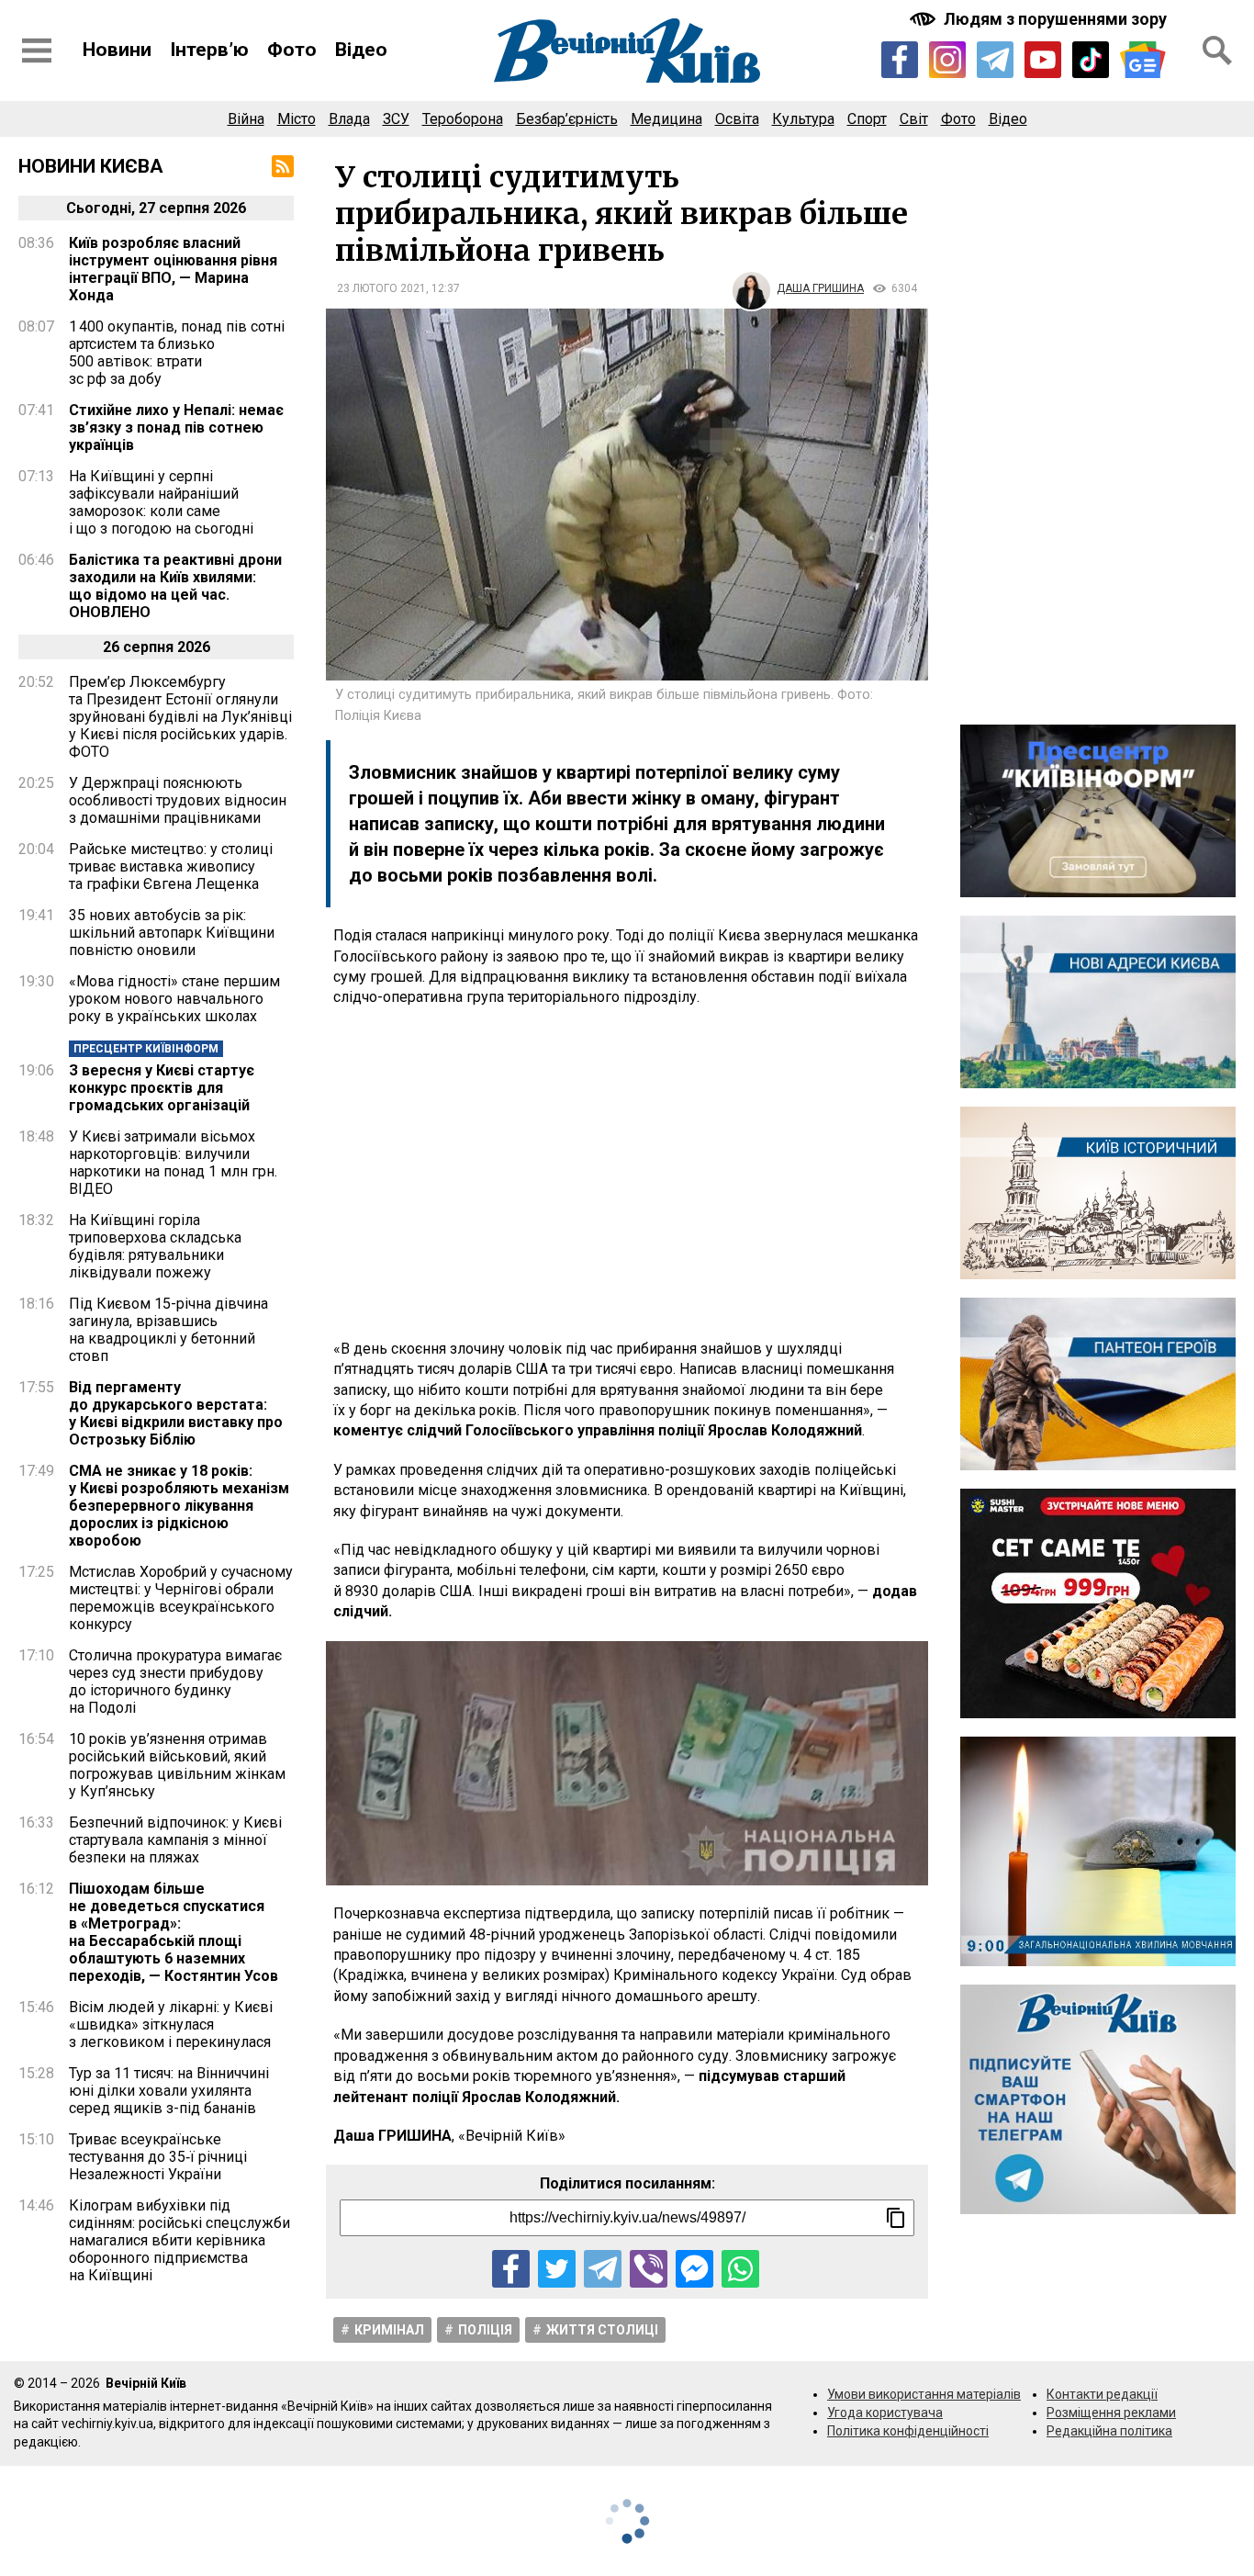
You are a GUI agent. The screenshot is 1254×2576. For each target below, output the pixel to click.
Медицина (666, 119)
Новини (117, 50)
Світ (914, 119)
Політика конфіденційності (908, 2431)
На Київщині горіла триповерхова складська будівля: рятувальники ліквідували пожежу (155, 1246)
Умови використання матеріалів (924, 2394)
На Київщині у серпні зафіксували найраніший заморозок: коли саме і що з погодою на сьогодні (161, 502)
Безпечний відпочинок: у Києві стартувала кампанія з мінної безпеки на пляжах (175, 1840)
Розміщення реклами (1111, 2413)
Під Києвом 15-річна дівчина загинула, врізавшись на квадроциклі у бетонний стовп (168, 1330)
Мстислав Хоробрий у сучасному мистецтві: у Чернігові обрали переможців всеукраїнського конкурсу (181, 1598)
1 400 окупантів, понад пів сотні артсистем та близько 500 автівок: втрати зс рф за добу (177, 353)
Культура (803, 119)
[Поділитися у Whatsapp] (740, 2269)
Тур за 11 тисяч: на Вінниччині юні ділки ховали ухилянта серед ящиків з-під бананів (169, 2091)
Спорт (867, 119)
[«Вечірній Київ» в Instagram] (947, 60)
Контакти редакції (1102, 2394)
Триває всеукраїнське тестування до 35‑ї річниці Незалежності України (158, 2157)
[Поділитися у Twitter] (557, 2269)
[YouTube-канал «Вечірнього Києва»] (1043, 60)
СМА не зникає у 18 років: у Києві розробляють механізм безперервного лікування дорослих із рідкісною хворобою (179, 1506)
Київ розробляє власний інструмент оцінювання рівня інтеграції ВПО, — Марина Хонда (173, 269)
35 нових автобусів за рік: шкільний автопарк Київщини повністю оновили (172, 933)
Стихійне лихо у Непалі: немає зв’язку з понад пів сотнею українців (176, 427)
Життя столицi (602, 2330)
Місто (297, 119)
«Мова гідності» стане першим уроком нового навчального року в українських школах (174, 999)
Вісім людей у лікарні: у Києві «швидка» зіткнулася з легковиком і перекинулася (171, 2025)
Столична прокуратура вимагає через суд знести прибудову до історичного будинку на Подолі (175, 1682)
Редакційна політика (1109, 2431)
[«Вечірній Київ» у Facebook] (900, 60)
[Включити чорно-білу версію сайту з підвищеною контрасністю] (1040, 19)
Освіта (737, 119)
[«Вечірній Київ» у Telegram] (995, 60)
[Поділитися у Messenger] (694, 2269)
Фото (292, 50)
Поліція (485, 2330)
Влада (349, 119)
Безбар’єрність (567, 119)
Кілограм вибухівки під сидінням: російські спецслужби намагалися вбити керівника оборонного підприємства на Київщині (179, 2240)
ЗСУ (396, 119)
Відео (361, 50)
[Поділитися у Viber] (649, 2269)
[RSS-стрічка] (283, 166)
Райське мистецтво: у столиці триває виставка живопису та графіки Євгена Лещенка (171, 866)
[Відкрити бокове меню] (37, 51)
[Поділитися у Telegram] (603, 2269)
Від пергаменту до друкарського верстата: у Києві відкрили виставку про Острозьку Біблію (176, 1413)
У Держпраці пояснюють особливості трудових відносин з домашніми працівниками (178, 800)
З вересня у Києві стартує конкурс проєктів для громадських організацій (162, 1088)
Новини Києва (91, 166)
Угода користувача (885, 2413)
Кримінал (389, 2330)
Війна (246, 119)
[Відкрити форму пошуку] (1217, 51)
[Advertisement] (627, 1174)
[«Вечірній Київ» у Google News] (1143, 60)
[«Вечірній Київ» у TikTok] (1091, 60)
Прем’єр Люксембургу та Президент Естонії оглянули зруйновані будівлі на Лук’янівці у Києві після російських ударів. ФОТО (180, 717)
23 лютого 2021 (381, 288)
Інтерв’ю (209, 50)
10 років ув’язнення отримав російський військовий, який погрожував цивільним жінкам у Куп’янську (177, 1765)
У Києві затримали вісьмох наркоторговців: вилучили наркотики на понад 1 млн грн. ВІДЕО (173, 1163)
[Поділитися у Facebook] (511, 2269)
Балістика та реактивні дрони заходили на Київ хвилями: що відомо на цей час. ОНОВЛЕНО (175, 586)
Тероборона (463, 119)
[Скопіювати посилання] (896, 2218)
